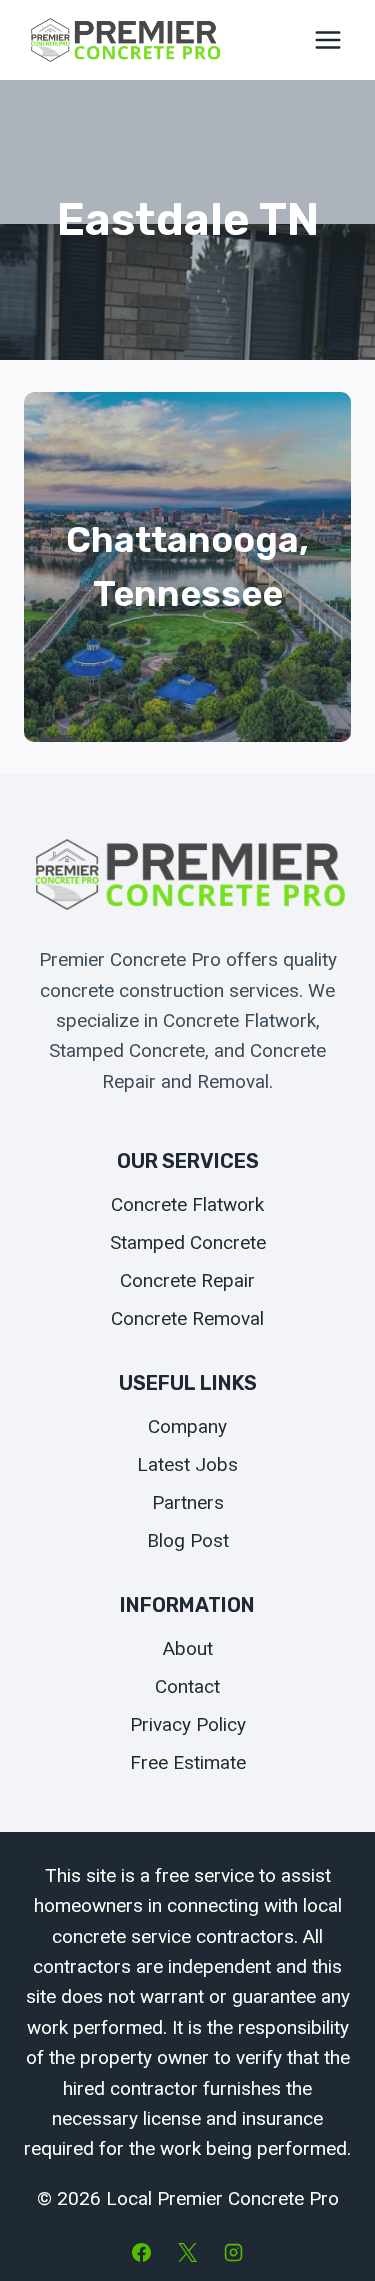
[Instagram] (233, 2252)
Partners (188, 1502)
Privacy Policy (188, 1724)
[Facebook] (142, 2252)
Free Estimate (188, 1762)
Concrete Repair (187, 1280)
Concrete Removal (187, 1318)
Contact (187, 1686)
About (188, 1648)
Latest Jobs (187, 1464)
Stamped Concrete (188, 1242)
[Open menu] (327, 39)
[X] (188, 2252)
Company (187, 1426)
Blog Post (188, 1540)
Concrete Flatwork (187, 1204)
